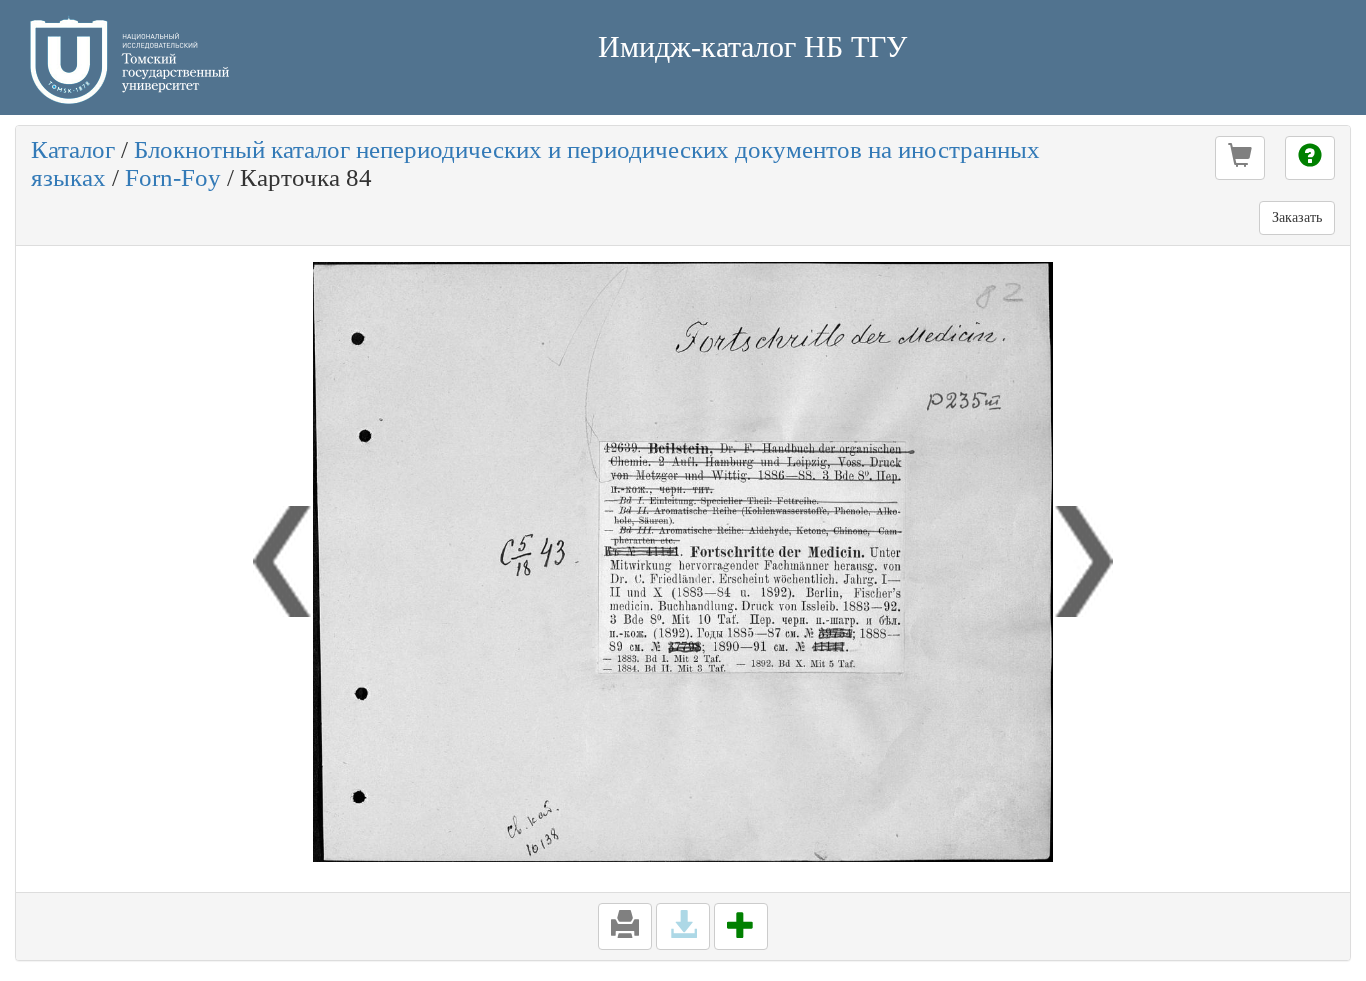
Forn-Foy (173, 177)
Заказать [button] (1297, 217)
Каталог (73, 149)
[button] (1240, 158)
